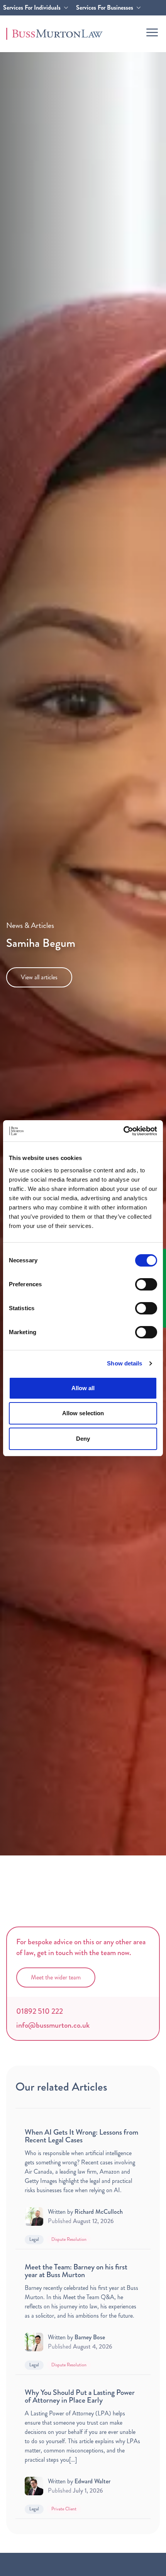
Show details (124, 1363)
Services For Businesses (105, 8)
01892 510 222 (40, 2011)
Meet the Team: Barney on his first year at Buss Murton (76, 2271)
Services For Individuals (32, 8)
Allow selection (83, 1413)
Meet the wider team (56, 1977)
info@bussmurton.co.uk (53, 2025)
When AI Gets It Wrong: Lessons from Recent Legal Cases (81, 2136)
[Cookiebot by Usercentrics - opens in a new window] (123, 1131)
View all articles (39, 977)
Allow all (83, 1388)
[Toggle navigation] (152, 32)
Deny (83, 1439)
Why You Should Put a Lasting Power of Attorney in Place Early (80, 2396)
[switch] (146, 1284)
